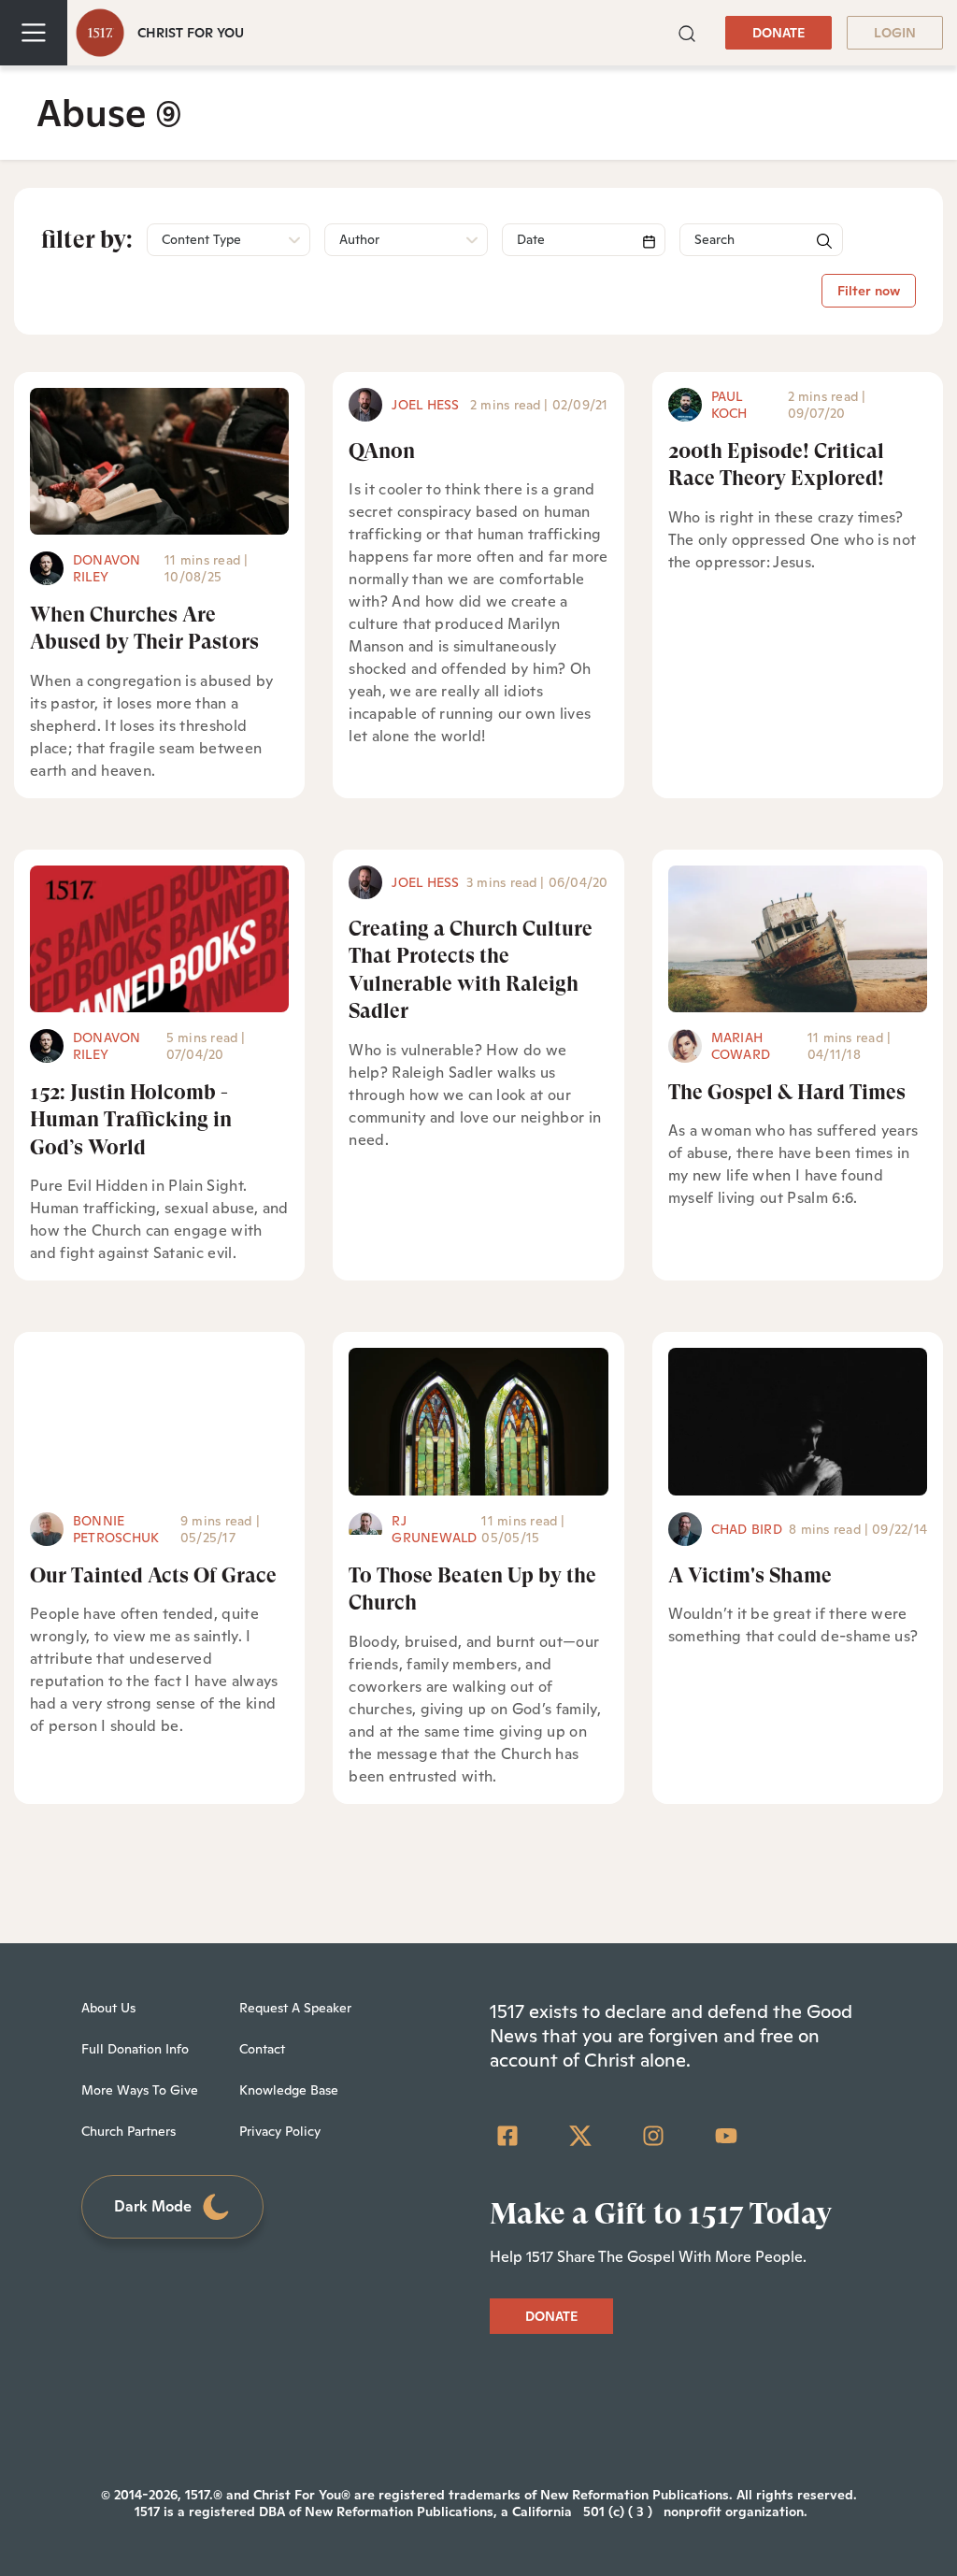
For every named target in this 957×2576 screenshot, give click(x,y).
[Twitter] (580, 2136)
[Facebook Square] (507, 2136)
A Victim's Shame (750, 1575)
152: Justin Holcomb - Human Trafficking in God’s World (131, 1120)
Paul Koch (729, 405)
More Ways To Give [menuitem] (140, 2090)
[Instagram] (653, 2136)
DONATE (778, 33)
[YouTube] (726, 2136)
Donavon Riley (107, 568)
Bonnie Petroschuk (116, 1529)
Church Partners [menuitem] (129, 2131)
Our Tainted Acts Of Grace (153, 1575)
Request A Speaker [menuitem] (295, 2008)
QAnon (382, 451)
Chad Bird (747, 1529)
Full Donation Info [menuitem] (135, 2049)
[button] (687, 32)
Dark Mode (153, 2206)
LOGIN (895, 33)
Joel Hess (425, 405)
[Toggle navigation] (34, 33)
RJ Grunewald (434, 1529)
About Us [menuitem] (108, 2008)
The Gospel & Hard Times (787, 1092)
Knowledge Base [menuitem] (289, 2090)
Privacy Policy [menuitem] (280, 2131)
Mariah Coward (741, 1046)
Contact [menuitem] (262, 2049)
